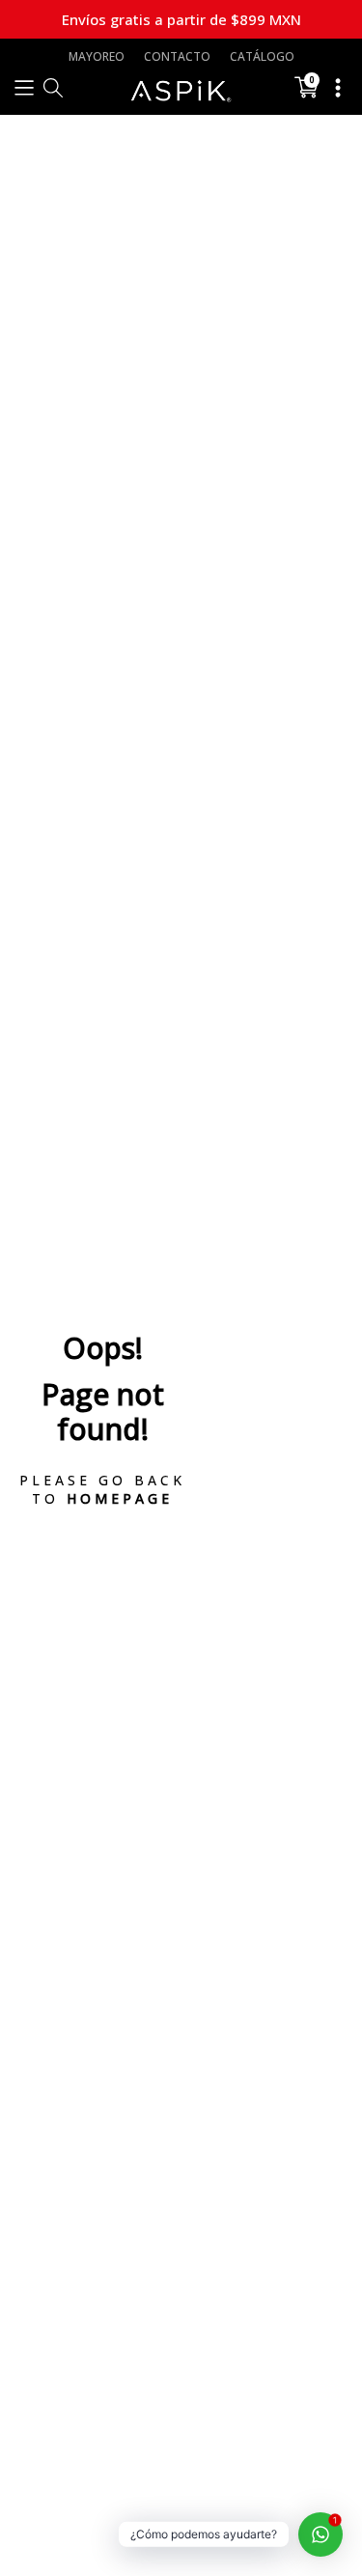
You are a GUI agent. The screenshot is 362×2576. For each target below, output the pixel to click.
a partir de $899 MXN (181, 19)
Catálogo (262, 56)
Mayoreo (97, 56)
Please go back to (102, 1489)
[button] (24, 87)
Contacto (177, 56)
